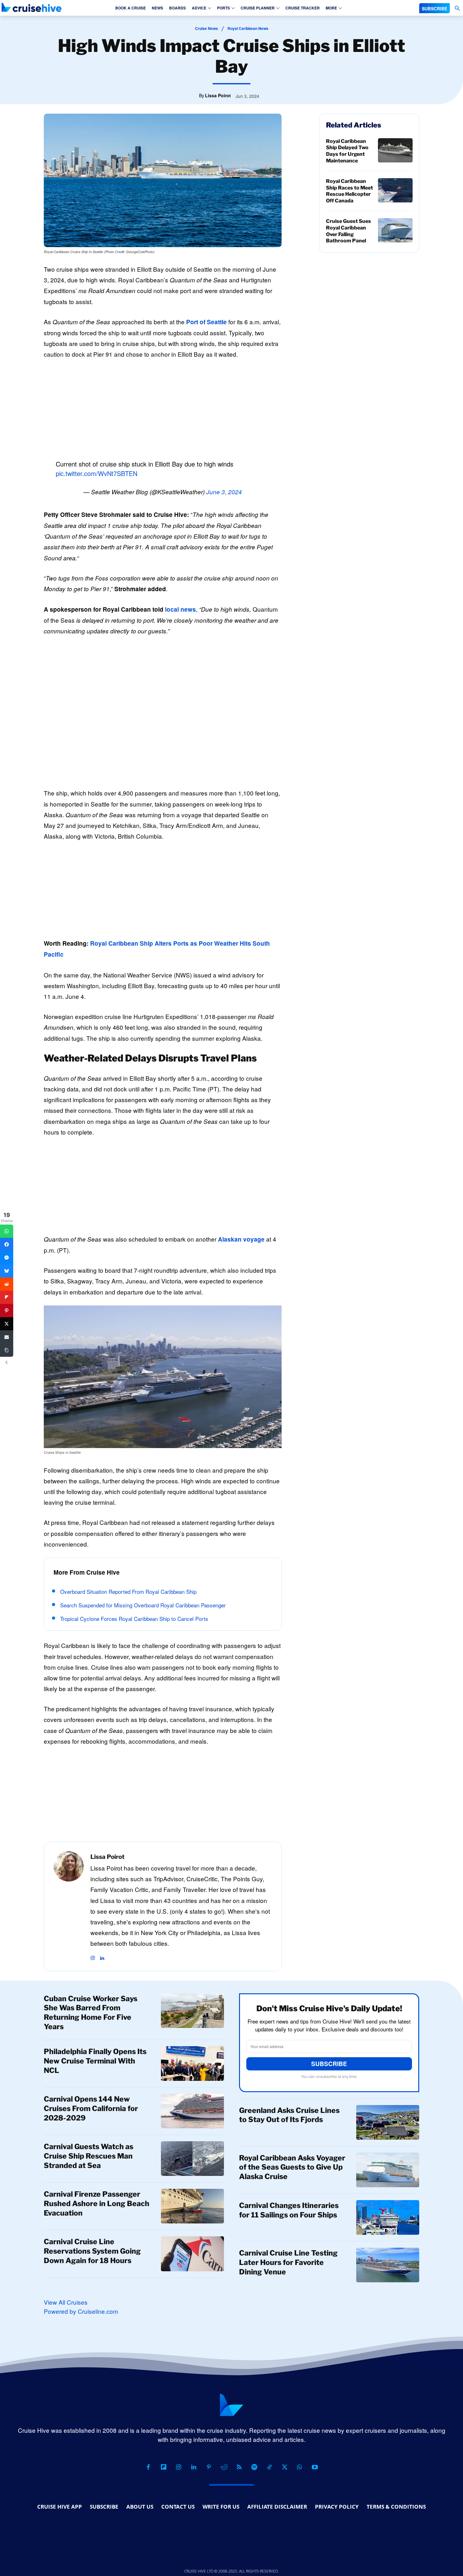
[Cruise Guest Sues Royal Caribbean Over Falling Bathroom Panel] (395, 230)
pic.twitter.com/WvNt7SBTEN (97, 473)
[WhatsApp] (300, 2467)
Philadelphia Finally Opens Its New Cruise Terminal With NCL (95, 2061)
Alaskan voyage (241, 1239)
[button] (457, 8)
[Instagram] (93, 1955)
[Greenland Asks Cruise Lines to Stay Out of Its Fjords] (388, 2122)
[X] (284, 2467)
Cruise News (206, 28)
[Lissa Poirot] (69, 1906)
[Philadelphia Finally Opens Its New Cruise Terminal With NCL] (192, 2064)
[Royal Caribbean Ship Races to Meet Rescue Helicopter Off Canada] (395, 190)
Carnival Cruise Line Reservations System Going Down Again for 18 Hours (92, 2251)
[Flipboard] (163, 2467)
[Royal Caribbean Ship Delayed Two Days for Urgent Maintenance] (395, 150)
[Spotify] (254, 2467)
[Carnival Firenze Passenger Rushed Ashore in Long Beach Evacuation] (192, 2206)
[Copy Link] (7, 1350)
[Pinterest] (209, 2467)
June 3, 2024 (224, 492)
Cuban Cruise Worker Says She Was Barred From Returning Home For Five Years (91, 2013)
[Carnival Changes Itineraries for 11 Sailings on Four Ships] (388, 2217)
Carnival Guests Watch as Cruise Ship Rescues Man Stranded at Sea (89, 2156)
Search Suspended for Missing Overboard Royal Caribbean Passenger (143, 1605)
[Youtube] (315, 2467)
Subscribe (329, 2064)
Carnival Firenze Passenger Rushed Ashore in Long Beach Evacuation (97, 2204)
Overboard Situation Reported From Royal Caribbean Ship (128, 1591)
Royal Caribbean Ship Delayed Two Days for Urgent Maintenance (347, 151)
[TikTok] (269, 2467)
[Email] (7, 1337)
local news (180, 609)
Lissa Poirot (218, 95)
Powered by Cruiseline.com (81, 2311)
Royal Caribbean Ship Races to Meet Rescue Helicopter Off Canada (349, 191)
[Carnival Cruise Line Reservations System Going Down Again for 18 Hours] (192, 2254)
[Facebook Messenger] (7, 1258)
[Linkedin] (102, 1955)
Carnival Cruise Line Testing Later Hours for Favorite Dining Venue (288, 2262)
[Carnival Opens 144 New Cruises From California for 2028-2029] (192, 2111)
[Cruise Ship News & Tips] (31, 7)
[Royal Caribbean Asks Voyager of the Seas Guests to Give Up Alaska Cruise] (388, 2170)
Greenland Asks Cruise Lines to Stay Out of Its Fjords (289, 2115)
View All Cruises (66, 2302)
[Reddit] (224, 2467)
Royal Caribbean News (248, 28)
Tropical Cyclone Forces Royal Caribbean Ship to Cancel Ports (134, 1619)
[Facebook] (148, 2467)
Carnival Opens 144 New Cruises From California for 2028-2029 (91, 2109)
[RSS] (239, 2467)
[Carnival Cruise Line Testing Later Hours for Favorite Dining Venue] (388, 2265)
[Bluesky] (7, 1271)
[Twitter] (7, 1324)
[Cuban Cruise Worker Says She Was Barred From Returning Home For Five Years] (192, 2011)
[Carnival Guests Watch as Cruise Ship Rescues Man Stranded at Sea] (192, 2159)
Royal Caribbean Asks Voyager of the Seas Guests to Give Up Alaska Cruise (292, 2167)
